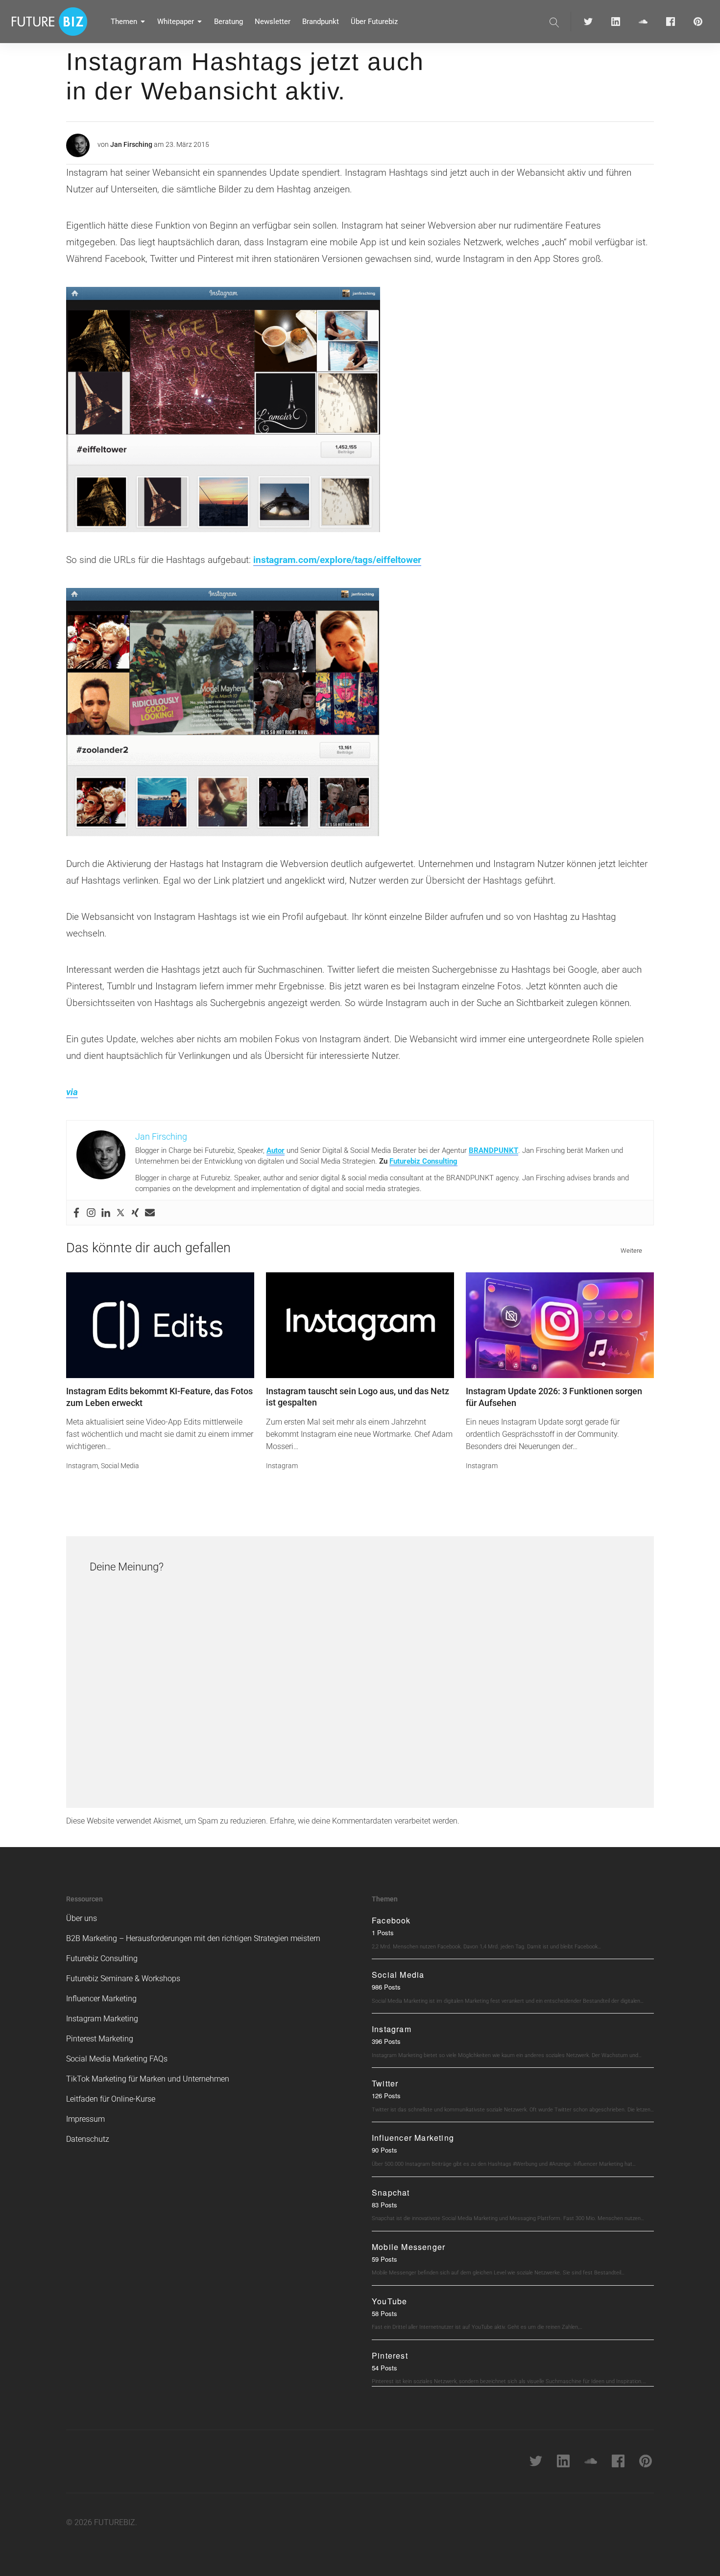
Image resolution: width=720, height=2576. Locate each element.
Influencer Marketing (101, 1999)
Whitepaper (176, 22)
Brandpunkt (321, 22)
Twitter (385, 2083)
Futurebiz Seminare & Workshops (123, 1979)
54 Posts (384, 2368)
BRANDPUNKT (493, 1150)
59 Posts (384, 2259)
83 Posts (384, 2205)
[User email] (150, 1213)
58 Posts (384, 2313)
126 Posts (386, 2096)
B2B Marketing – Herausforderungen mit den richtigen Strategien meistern (193, 1938)
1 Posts (383, 1932)
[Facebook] (76, 1213)
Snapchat (391, 2192)
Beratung (228, 22)
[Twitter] (120, 1213)
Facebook (391, 1920)
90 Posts (384, 2150)
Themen (124, 22)
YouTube (389, 2301)
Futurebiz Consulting (423, 1161)
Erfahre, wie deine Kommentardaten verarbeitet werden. (365, 1821)
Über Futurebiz (374, 22)
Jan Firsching (131, 144)
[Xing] (135, 1213)
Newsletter (273, 22)
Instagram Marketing (102, 2019)
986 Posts (386, 1987)
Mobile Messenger (408, 2247)
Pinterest (390, 2355)
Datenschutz (88, 2139)
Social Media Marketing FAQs (117, 2059)
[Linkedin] (106, 1213)
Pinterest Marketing (100, 2039)
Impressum (85, 2119)
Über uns (82, 1918)
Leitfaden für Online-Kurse (111, 2099)
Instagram (82, 1466)
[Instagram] (91, 1213)
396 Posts (386, 2041)
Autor (276, 1150)
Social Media (120, 1466)
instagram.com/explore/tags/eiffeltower (337, 560)
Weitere (631, 1251)
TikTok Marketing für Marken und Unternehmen (148, 2079)
